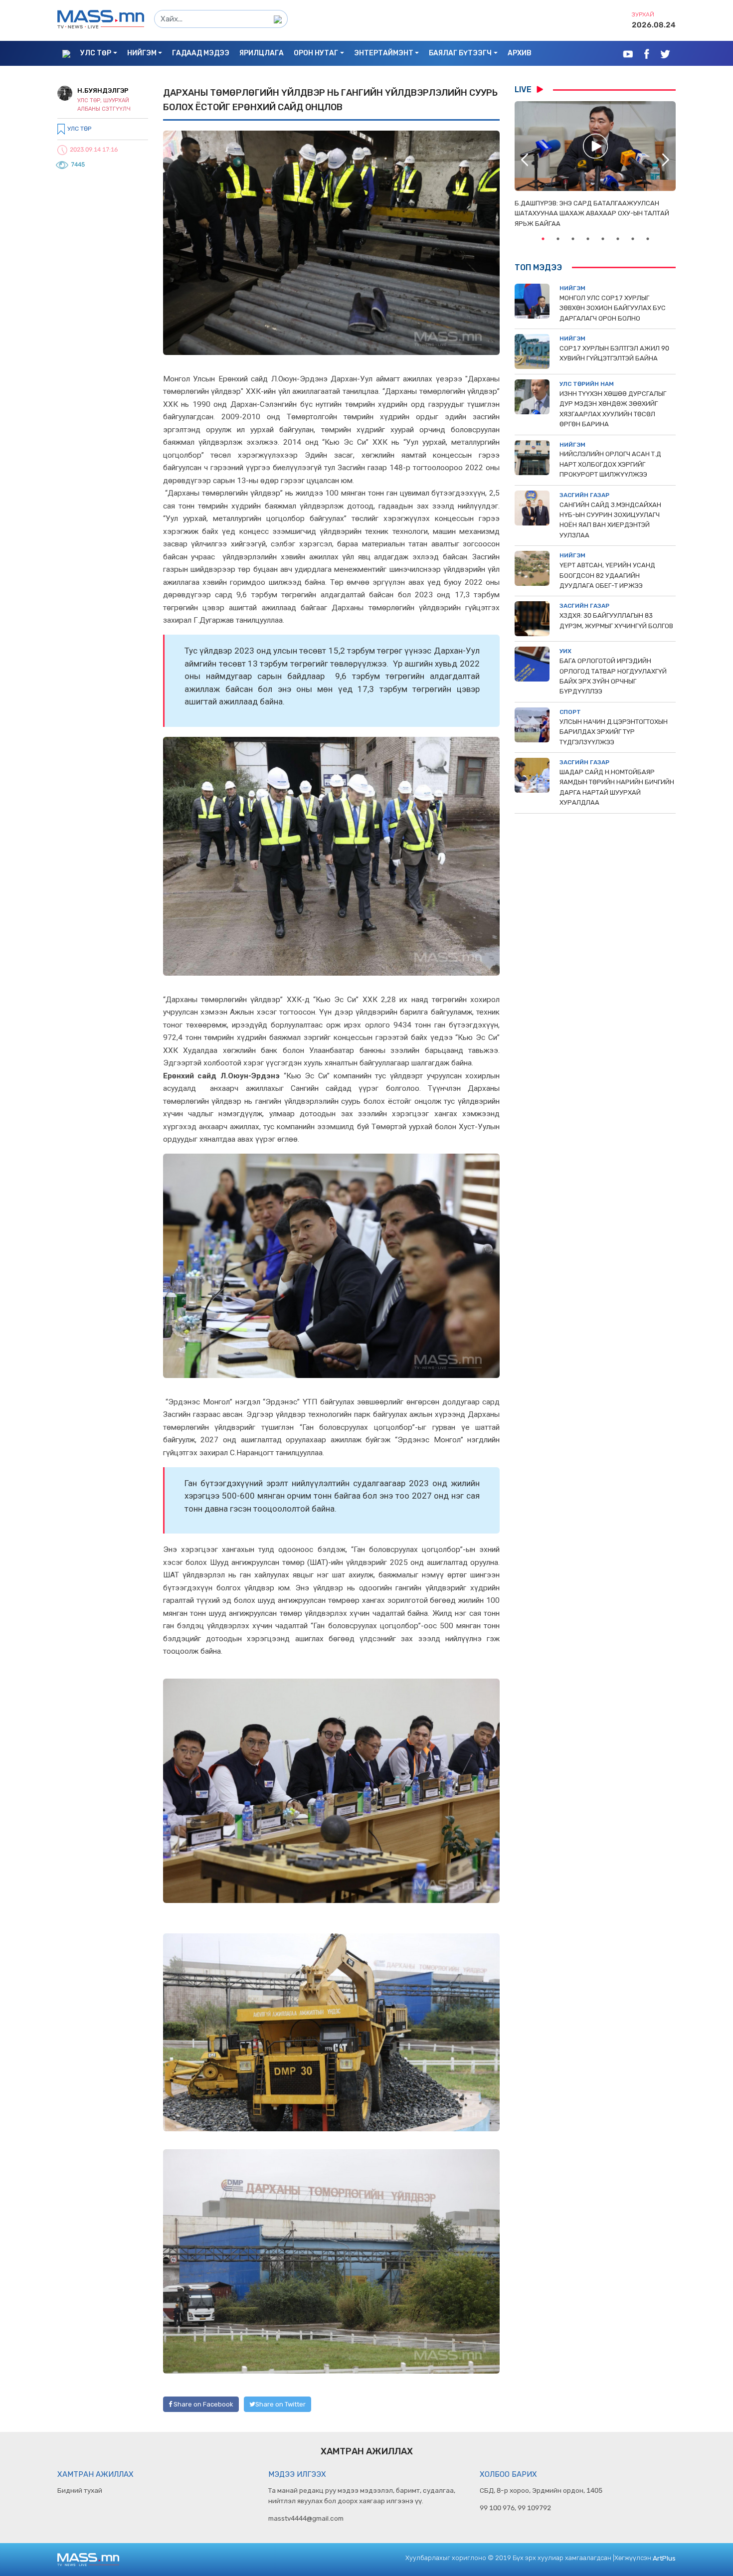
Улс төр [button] (96, 53)
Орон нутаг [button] (316, 53)
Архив (520, 53)
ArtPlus (664, 2558)
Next (666, 160)
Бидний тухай (80, 2490)
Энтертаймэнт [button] (384, 53)
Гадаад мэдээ (201, 53)
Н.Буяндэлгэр (103, 90)
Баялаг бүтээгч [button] (460, 53)
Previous (525, 160)
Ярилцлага (262, 53)
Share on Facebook (203, 2404)
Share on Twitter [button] (280, 2404)
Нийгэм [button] (142, 53)
